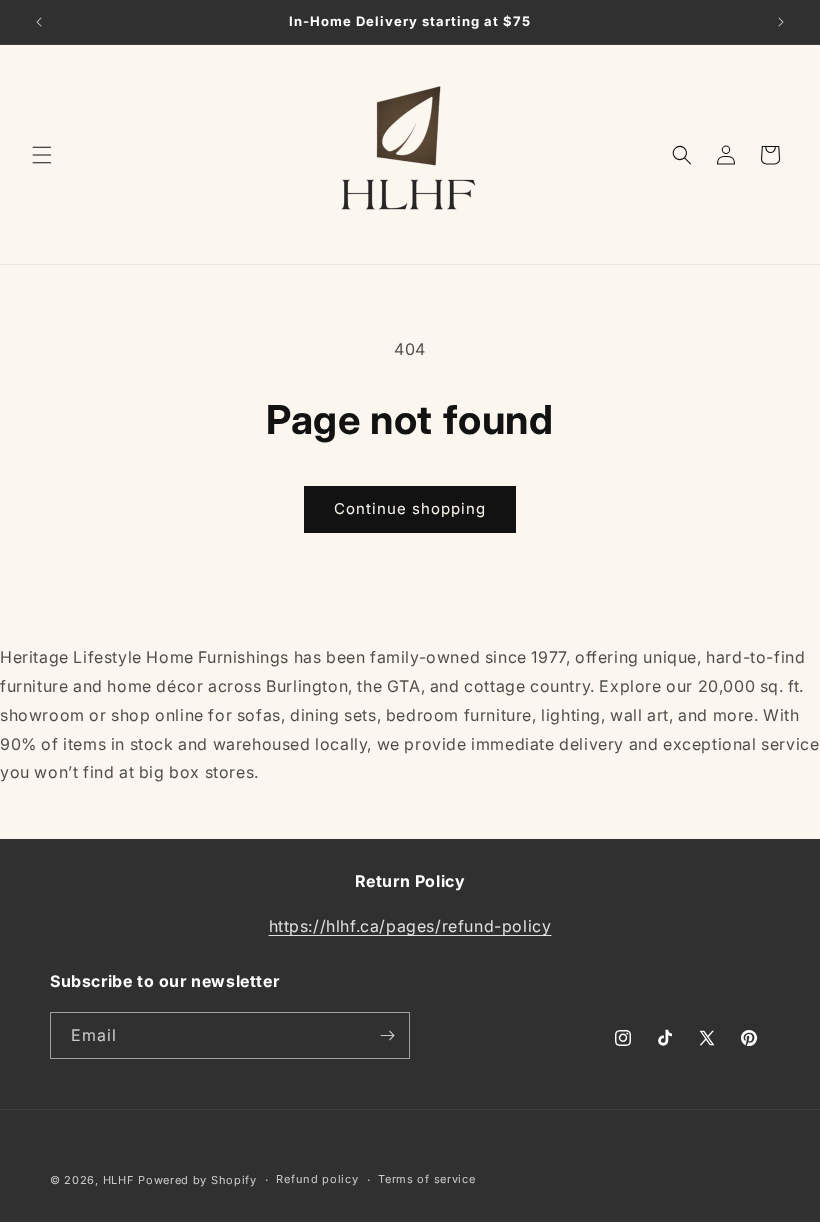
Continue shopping (410, 508)
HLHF (119, 1180)
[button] (42, 155)
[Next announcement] (781, 22)
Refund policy (317, 1179)
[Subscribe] (387, 1035)
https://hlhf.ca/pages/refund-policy (410, 926)
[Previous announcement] (39, 22)
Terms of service (426, 1179)
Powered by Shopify (197, 1180)
